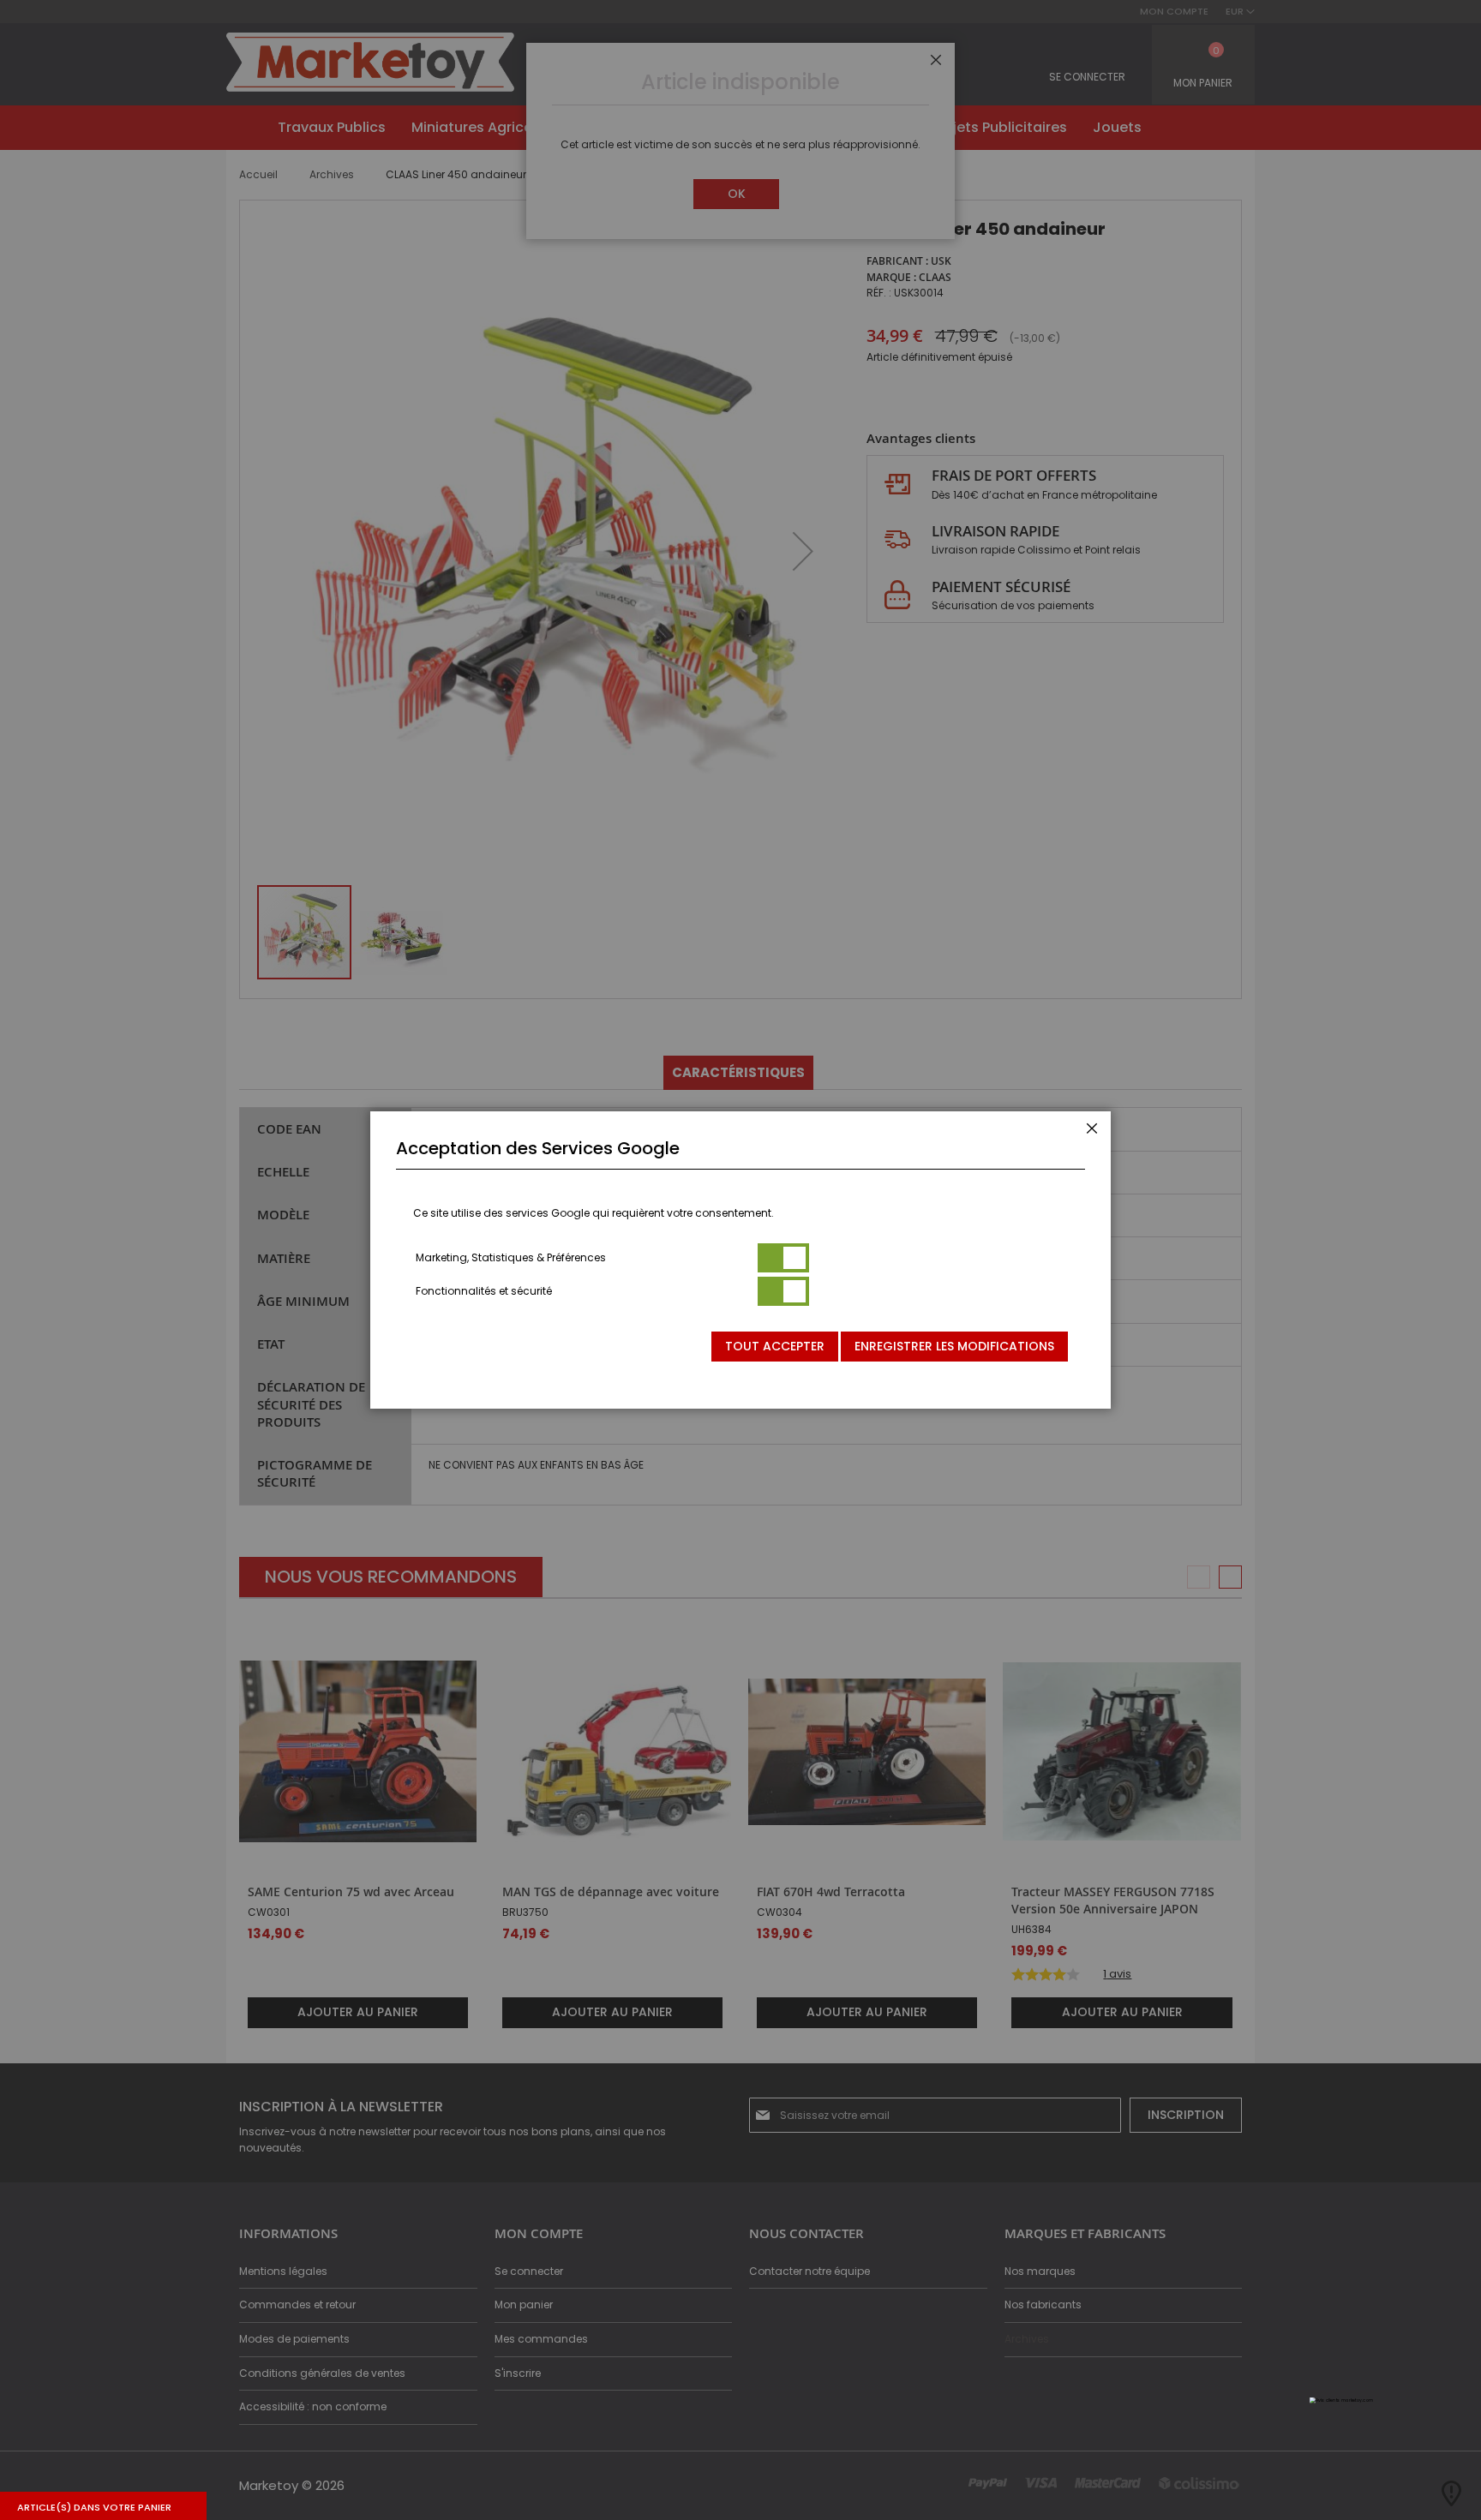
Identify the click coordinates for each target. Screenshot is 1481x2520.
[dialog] (740, 1260)
